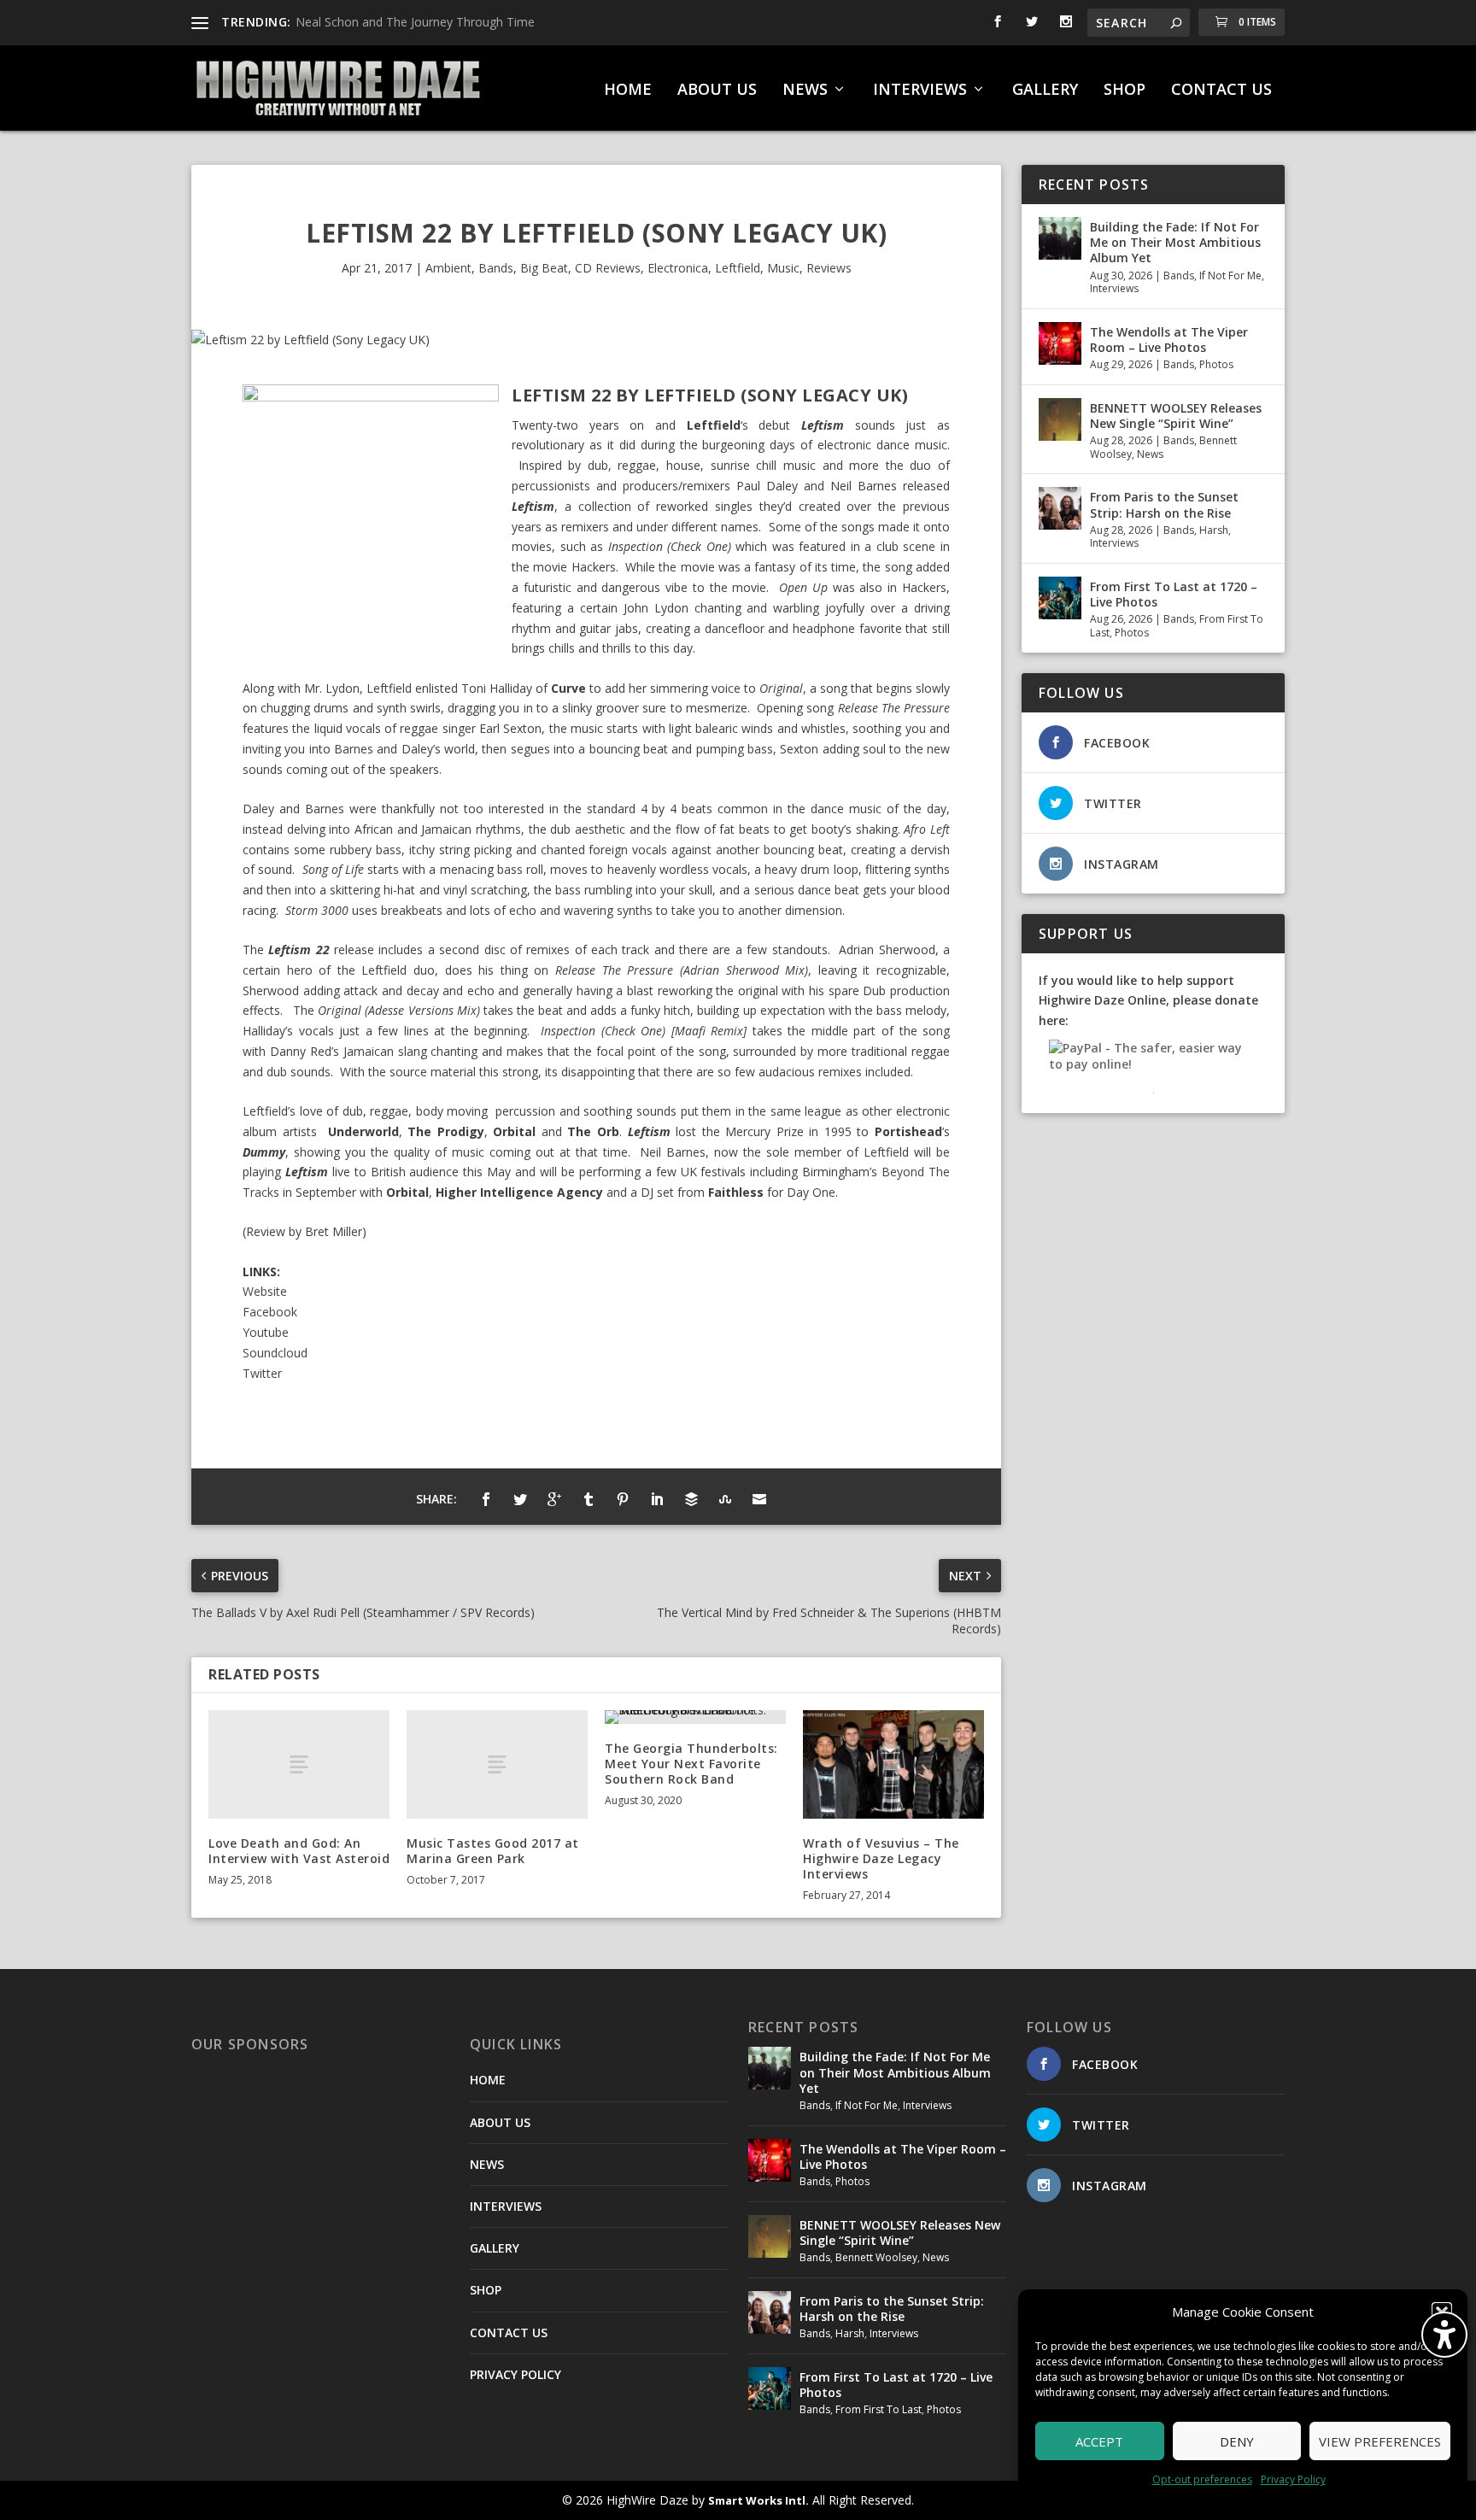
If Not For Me (1230, 275)
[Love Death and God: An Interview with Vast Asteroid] (299, 1764)
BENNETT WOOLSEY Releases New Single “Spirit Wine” (1176, 416)
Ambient (448, 268)
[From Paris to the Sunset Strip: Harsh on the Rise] (1060, 508)
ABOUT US (717, 91)
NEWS (805, 91)
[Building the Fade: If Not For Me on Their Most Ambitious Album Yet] (1060, 238)
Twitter (262, 1373)
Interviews (1114, 288)
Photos (1216, 364)
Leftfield (738, 268)
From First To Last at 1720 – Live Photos (1174, 594)
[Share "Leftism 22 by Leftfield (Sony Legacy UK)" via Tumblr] (589, 1499)
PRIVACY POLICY (515, 2374)
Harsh (1214, 530)
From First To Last (879, 2409)
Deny (1237, 2441)
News (1150, 454)
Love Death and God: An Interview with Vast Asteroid (299, 1851)
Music (783, 268)
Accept (1099, 2441)
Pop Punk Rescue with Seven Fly (385, 22)
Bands (496, 268)
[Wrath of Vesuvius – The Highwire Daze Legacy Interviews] (893, 1764)
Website (265, 1291)
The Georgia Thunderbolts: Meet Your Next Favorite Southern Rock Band (691, 1764)
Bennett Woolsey (876, 2257)
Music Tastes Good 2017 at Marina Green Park (493, 1851)
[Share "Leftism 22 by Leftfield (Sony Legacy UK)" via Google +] (554, 1499)
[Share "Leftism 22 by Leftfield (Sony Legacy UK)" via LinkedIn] (657, 1499)
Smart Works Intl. (758, 2500)
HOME (628, 91)
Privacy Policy (1293, 2479)
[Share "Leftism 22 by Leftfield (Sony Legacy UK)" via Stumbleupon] (725, 1499)
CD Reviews (608, 268)
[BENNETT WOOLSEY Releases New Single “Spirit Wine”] (1060, 419)
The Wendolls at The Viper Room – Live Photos (1169, 340)
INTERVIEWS (920, 91)
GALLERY (1045, 91)
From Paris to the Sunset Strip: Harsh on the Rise (1164, 504)
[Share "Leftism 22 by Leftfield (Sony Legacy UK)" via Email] (759, 1499)
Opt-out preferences (1202, 2479)
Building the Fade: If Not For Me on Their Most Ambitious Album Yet (1175, 242)
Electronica (678, 268)
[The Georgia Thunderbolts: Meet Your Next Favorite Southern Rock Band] (695, 1717)
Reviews (829, 268)
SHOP (1125, 91)
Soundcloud (275, 1353)
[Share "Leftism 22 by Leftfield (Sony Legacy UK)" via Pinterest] (623, 1499)
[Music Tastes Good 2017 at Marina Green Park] (497, 1764)
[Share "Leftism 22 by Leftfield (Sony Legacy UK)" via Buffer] (691, 1499)
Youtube (266, 1332)
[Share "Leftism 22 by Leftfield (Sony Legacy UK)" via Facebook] (486, 1499)
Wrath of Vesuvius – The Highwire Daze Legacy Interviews (881, 1858)
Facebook (270, 1312)
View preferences (1380, 2441)
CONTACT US (1221, 91)
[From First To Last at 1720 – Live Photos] (1060, 598)
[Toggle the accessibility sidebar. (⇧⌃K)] (1444, 2335)
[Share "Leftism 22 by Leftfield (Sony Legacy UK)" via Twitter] (520, 1499)
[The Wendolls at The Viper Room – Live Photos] (1060, 343)
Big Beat (544, 268)
